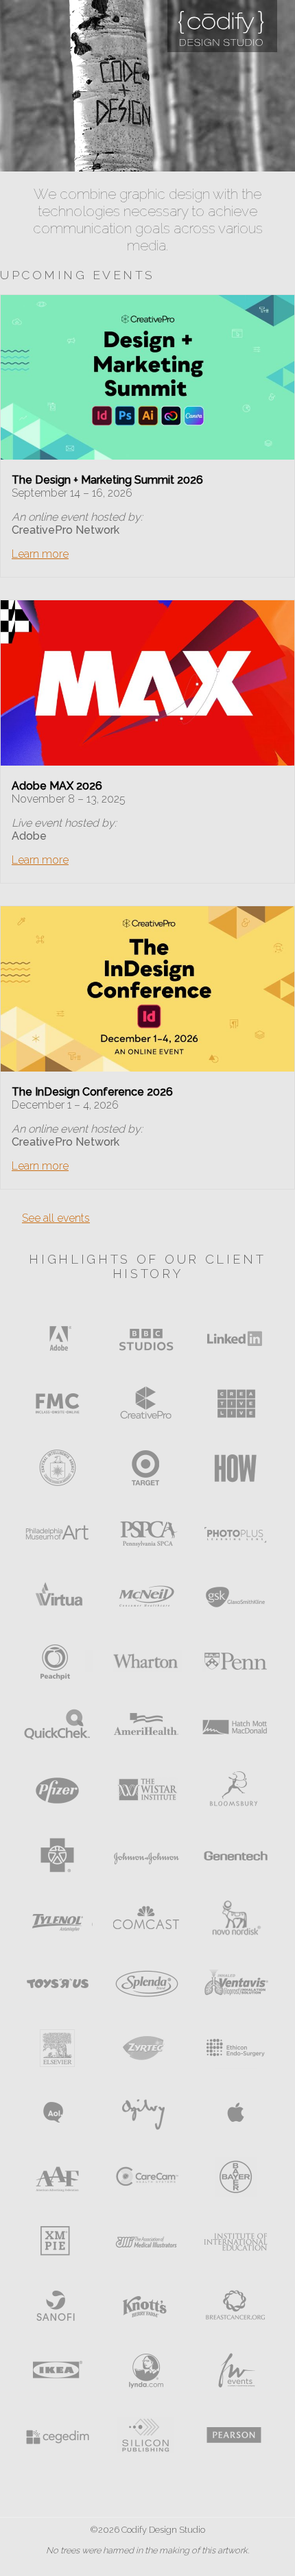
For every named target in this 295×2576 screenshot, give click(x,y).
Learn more (40, 554)
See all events (56, 1218)
